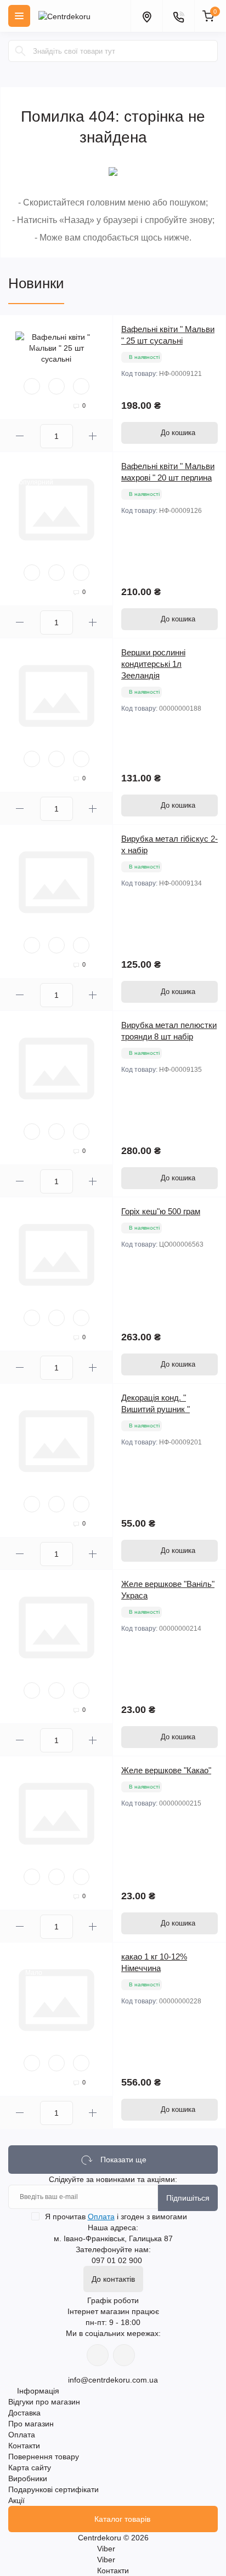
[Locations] (146, 16)
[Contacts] (178, 16)
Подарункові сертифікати (53, 2489)
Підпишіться (188, 2198)
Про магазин (31, 2424)
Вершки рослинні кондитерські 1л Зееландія (153, 664)
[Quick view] (32, 386)
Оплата (101, 2217)
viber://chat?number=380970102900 (124, 2355)
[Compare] (81, 386)
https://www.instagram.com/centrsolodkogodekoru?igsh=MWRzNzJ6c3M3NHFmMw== (98, 2355)
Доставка (24, 2413)
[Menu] (19, 16)
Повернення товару (44, 2457)
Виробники (28, 2478)
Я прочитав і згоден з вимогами (116, 2217)
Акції (16, 2500)
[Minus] (20, 436)
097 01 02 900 (117, 2260)
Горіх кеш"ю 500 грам (161, 1211)
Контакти (24, 2446)
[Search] (20, 51)
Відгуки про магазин (44, 2402)
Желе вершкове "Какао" (166, 1770)
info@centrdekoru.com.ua (113, 2380)
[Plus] (93, 436)
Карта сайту (30, 2468)
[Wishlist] (56, 386)
